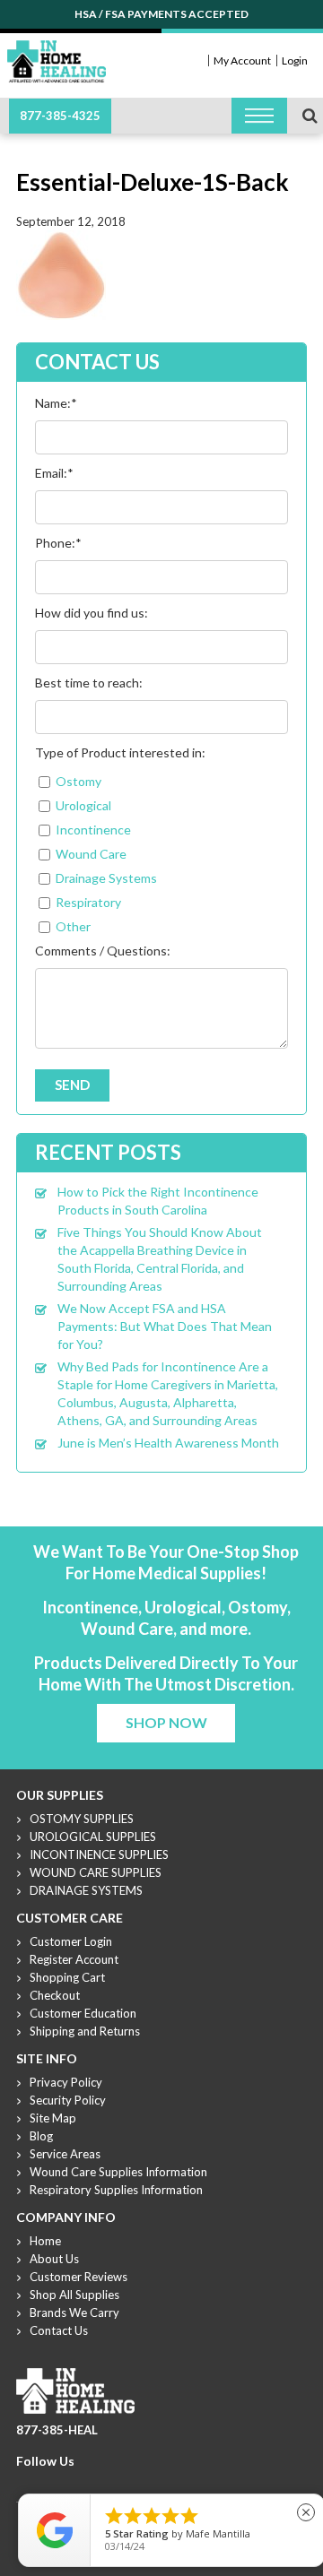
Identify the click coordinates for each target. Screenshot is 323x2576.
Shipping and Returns (85, 2031)
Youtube (69, 2483)
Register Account (74, 1959)
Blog (41, 2136)
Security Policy (68, 2100)
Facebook (26, 2483)
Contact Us (59, 2330)
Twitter (48, 2483)
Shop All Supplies (74, 2295)
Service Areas (65, 2154)
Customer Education (83, 2013)
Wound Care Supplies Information (118, 2172)
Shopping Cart (67, 1977)
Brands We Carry (74, 2312)
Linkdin (91, 2483)
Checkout (55, 1995)
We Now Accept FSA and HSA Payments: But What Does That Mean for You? (165, 1326)
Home (45, 2241)
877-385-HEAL (57, 2430)
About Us (54, 2259)
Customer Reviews (79, 2277)
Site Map (53, 2118)
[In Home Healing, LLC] (57, 51)
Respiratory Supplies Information (116, 2190)
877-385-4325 (60, 116)
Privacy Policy (66, 2082)
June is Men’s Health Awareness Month (168, 1443)
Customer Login (71, 1941)
